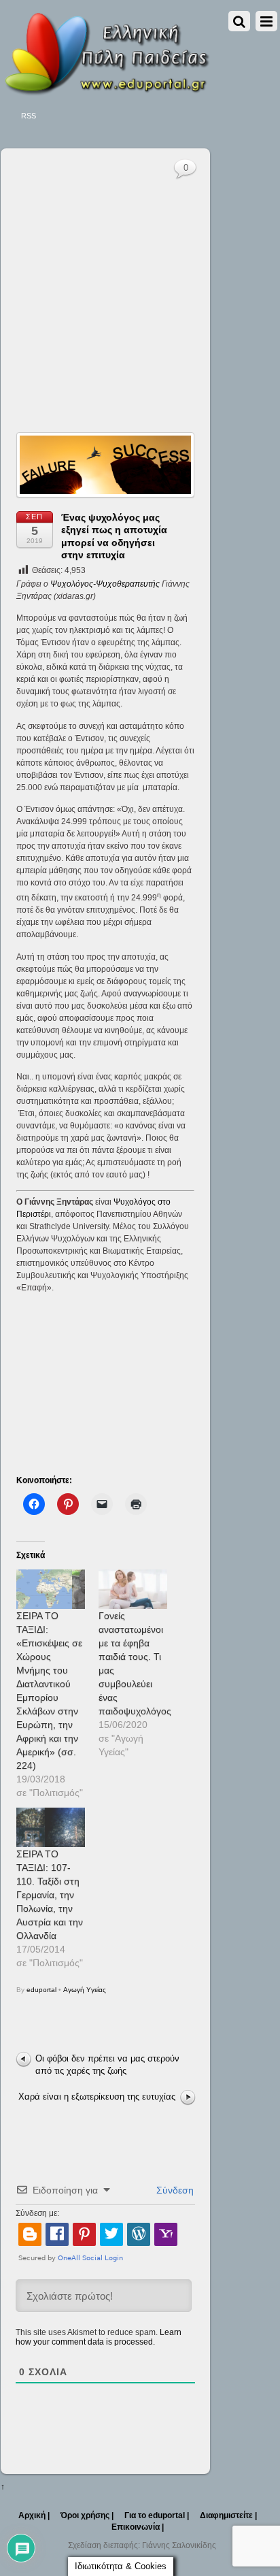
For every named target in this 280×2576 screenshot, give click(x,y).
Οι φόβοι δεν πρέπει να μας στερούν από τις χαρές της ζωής (107, 2065)
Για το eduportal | (157, 2515)
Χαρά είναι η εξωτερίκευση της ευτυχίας (97, 2097)
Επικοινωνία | (138, 2527)
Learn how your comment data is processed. (99, 2337)
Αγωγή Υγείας (85, 1990)
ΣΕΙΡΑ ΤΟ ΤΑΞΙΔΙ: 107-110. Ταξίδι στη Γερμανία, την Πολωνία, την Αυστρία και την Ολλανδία (50, 1895)
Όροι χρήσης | (87, 2515)
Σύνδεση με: (37, 2213)
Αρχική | (34, 2515)
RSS (29, 116)
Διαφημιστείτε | (228, 2515)
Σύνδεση (174, 2190)
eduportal (41, 1990)
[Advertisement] (140, 278)
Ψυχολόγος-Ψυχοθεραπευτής (105, 584)
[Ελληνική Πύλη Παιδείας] (106, 91)
